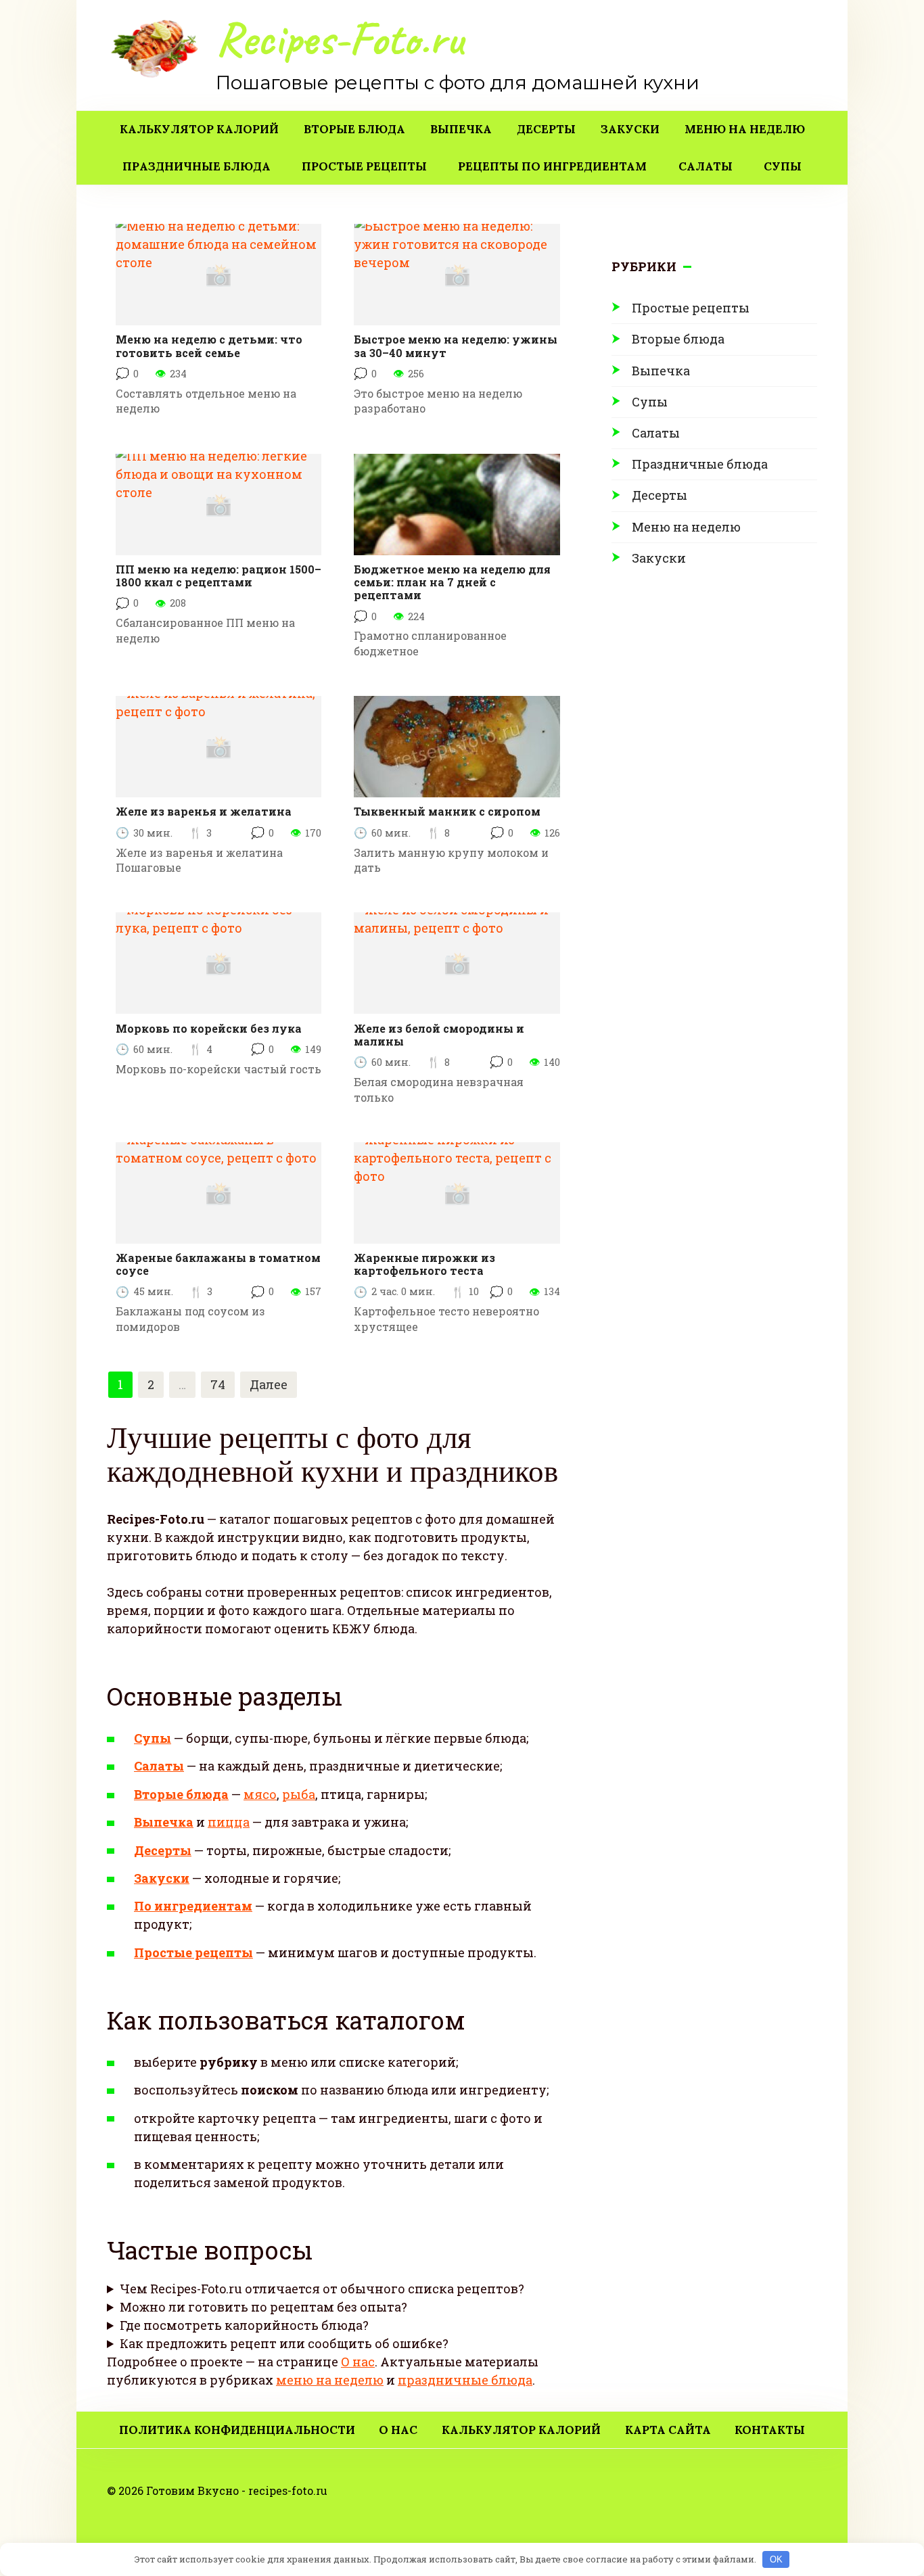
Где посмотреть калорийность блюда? (244, 2325)
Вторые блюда (354, 129)
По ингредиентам (193, 1906)
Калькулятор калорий (199, 129)
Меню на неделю (745, 129)
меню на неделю (330, 2380)
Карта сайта (668, 2430)
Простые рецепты (364, 166)
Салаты (706, 166)
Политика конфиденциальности (237, 2430)
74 (218, 1384)
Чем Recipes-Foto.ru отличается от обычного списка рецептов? (322, 2289)
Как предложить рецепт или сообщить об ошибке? (284, 2343)
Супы (783, 166)
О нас (358, 2362)
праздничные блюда (465, 2380)
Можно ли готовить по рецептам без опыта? (263, 2307)
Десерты (546, 129)
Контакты (770, 2430)
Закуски (630, 129)
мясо (260, 1794)
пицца (229, 1822)
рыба (299, 1794)
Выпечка (461, 129)
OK (776, 2559)
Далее (269, 1384)
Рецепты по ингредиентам (552, 166)
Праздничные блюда (197, 166)
